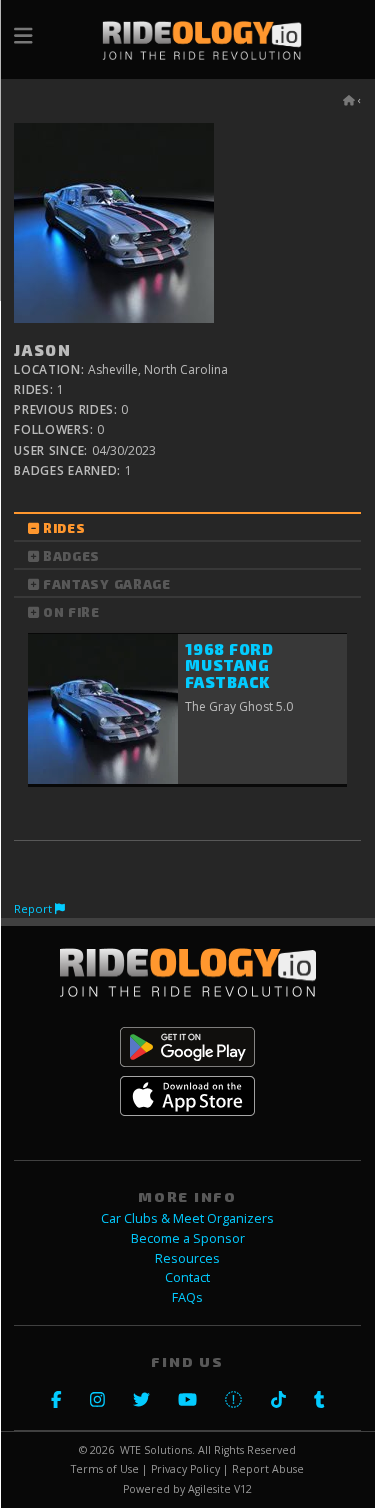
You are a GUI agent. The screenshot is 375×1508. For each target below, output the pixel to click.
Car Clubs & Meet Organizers (187, 1218)
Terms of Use (105, 1469)
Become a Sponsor (188, 1238)
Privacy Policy (185, 1469)
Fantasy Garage (107, 584)
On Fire (71, 612)
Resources (187, 1258)
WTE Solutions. (157, 1450)
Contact (187, 1277)
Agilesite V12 (220, 1489)
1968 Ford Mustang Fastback (229, 665)
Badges (71, 556)
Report (34, 908)
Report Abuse (268, 1469)
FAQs (187, 1297)
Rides (64, 528)
